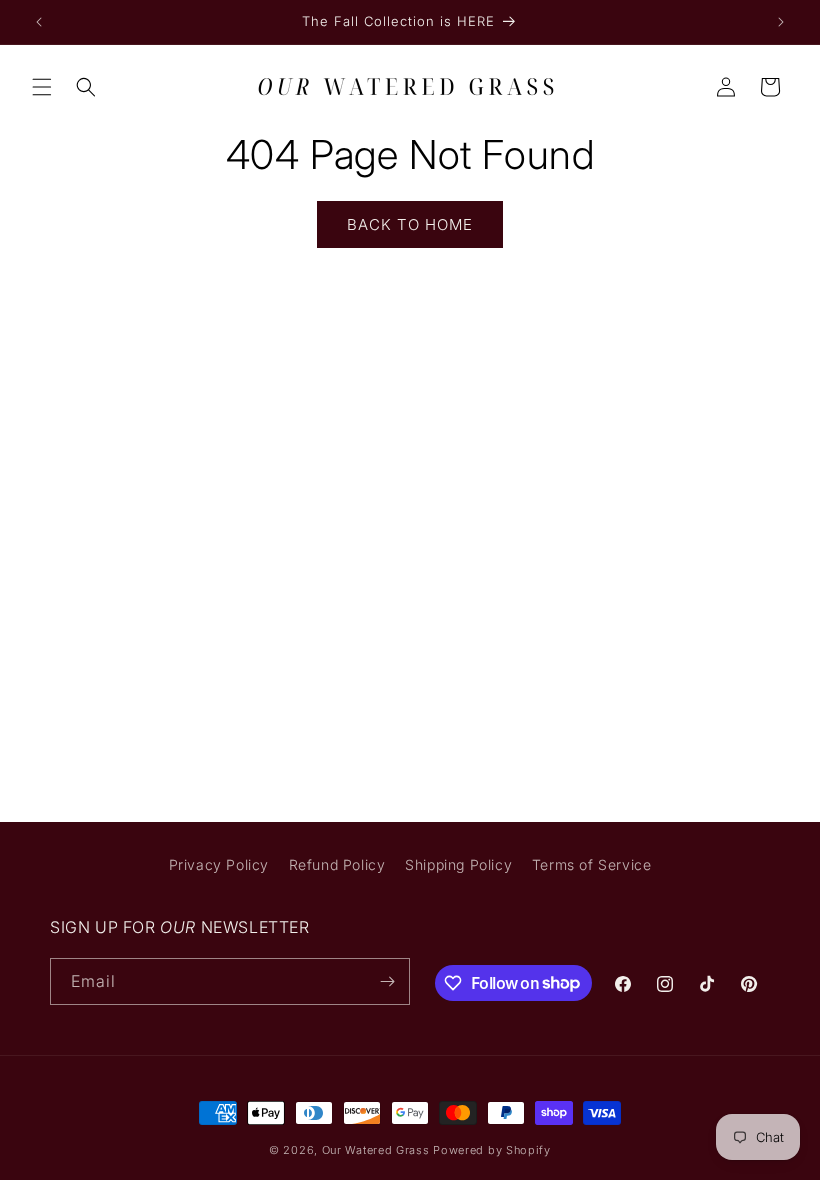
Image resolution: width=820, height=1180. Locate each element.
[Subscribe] (387, 981)
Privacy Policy (219, 864)
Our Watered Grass (376, 1150)
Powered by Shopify (492, 1150)
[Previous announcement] (39, 22)
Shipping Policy (458, 864)
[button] (42, 87)
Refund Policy (337, 864)
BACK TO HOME (410, 224)
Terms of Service (592, 864)
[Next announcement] (781, 22)
